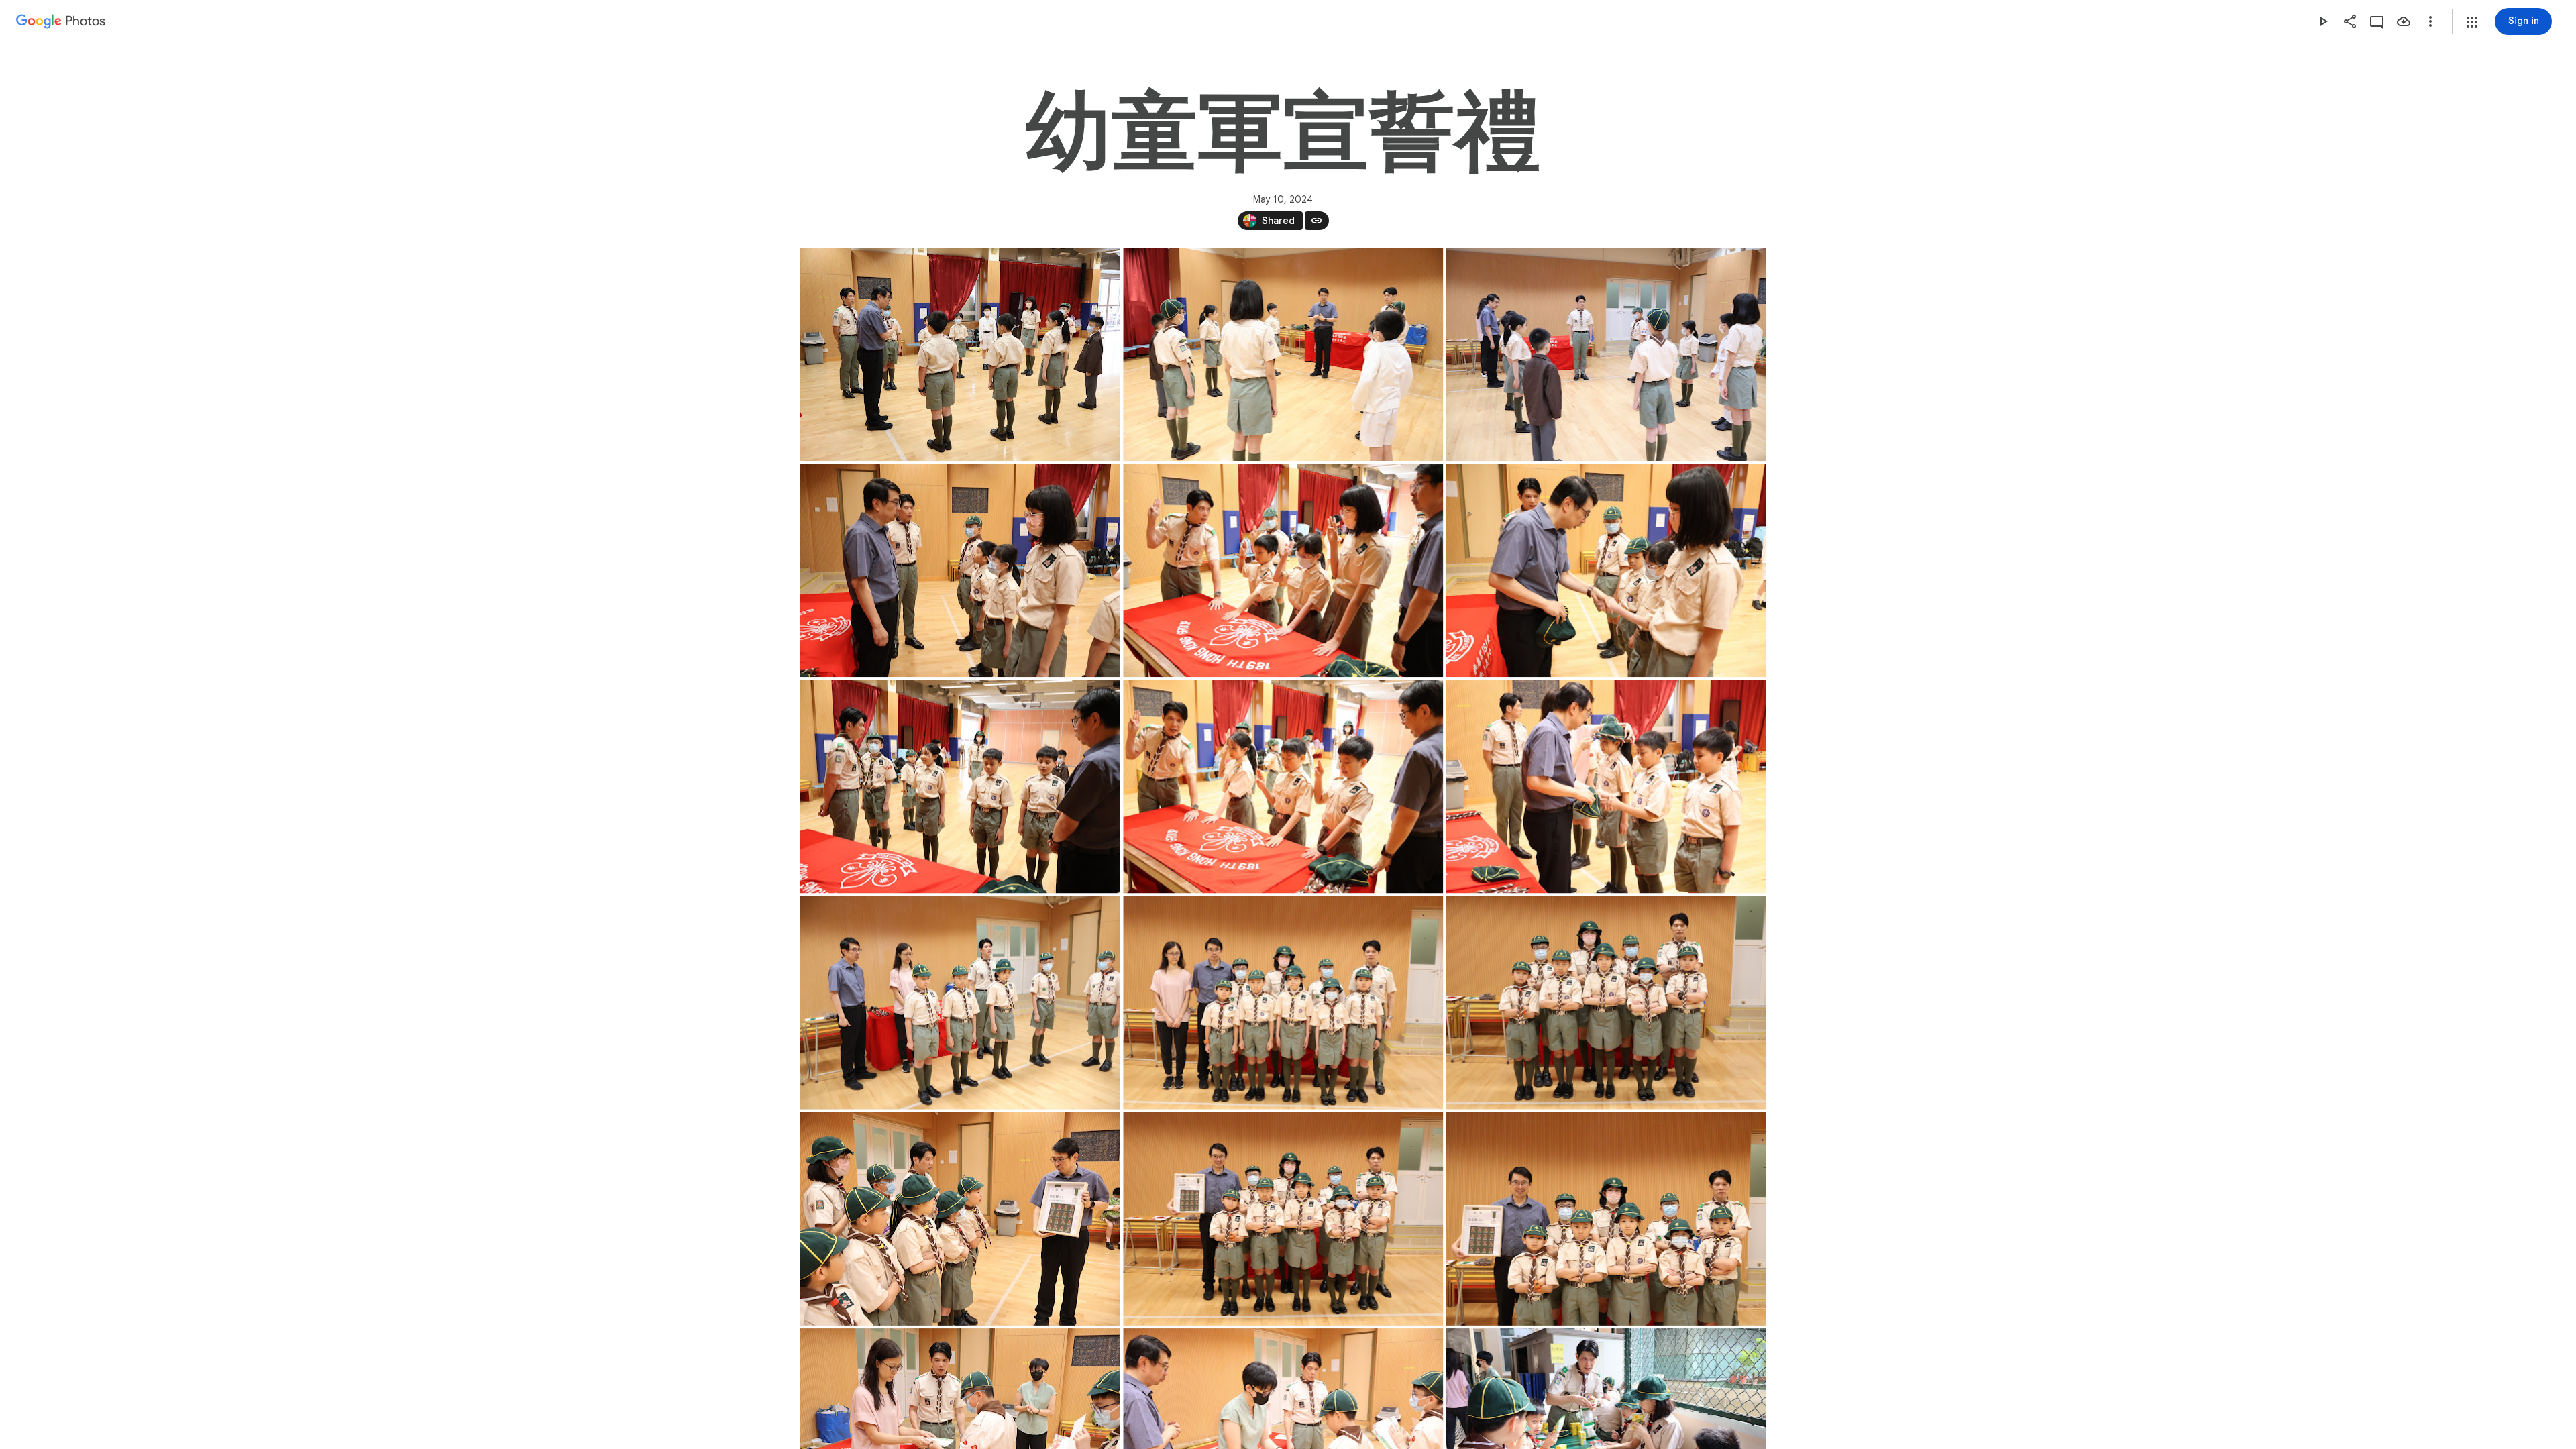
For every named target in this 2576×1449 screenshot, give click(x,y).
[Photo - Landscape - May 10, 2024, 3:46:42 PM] (1606, 1219)
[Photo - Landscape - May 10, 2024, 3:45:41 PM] (960, 1219)
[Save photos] (2404, 21)
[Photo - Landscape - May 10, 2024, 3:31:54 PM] (1283, 354)
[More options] (2430, 21)
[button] (2472, 22)
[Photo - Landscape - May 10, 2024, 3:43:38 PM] (1283, 1003)
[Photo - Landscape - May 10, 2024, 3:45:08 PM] (1606, 1003)
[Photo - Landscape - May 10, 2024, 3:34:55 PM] (960, 570)
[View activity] (2377, 21)
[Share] (2350, 21)
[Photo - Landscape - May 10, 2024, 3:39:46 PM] (960, 1003)
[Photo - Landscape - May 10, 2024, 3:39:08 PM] (1606, 786)
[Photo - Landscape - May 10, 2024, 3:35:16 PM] (1283, 570)
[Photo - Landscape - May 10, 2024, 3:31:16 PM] (960, 354)
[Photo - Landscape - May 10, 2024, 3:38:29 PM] (1283, 786)
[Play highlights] (2323, 21)
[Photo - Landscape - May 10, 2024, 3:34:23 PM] (1606, 354)
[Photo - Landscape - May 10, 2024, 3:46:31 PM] (1283, 1219)
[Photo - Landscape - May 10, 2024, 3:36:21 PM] (1606, 570)
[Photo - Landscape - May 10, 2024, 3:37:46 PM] (960, 786)
